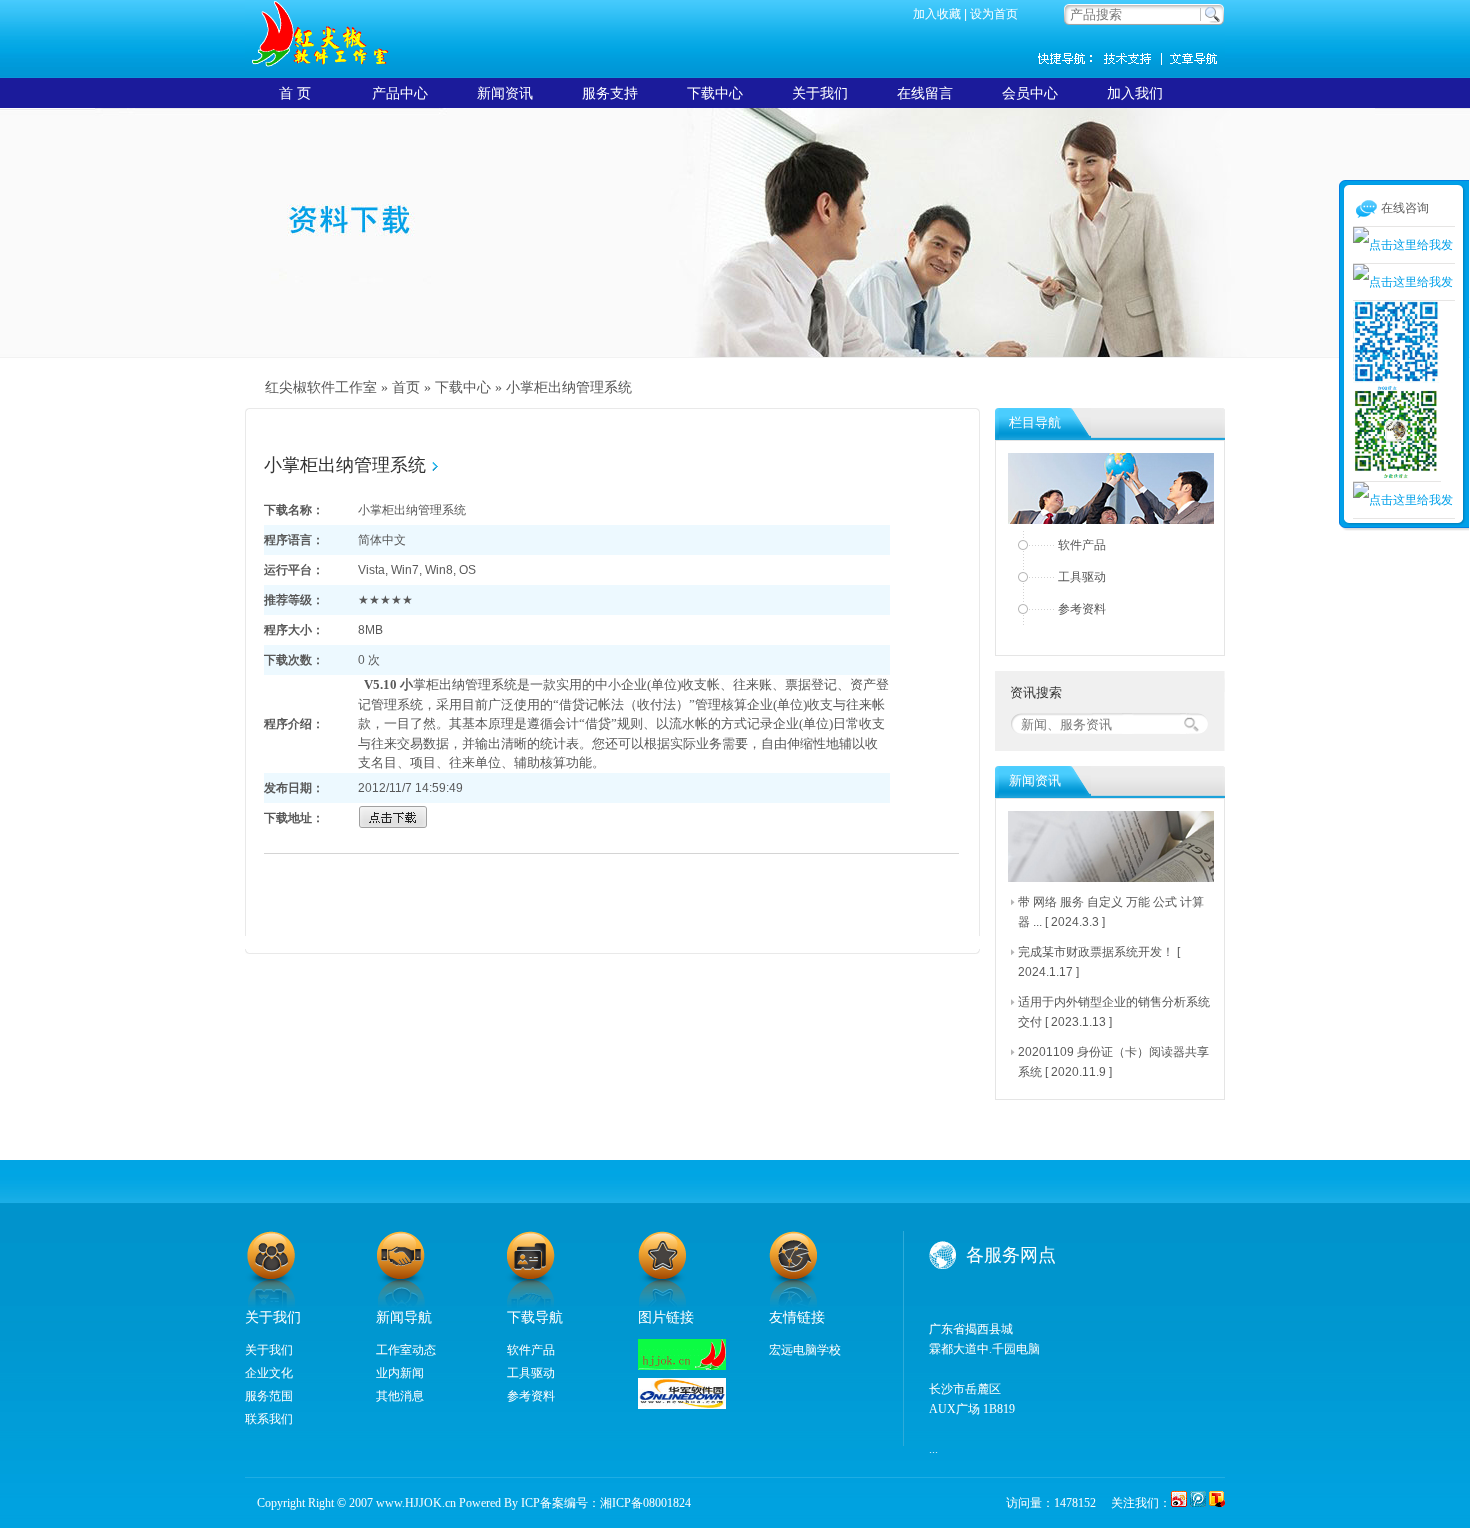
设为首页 (994, 14)
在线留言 (925, 93)
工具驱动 (1082, 577)
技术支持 (1135, 58)
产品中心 (400, 93)
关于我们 (820, 93)
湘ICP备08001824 (645, 1503)
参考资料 (1082, 609)
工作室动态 (406, 1350)
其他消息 (400, 1396)
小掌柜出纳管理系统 (569, 387)
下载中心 (715, 93)
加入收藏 (937, 14)
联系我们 (269, 1419)
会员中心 (1030, 93)
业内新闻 (400, 1373)
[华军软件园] (682, 1405)
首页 (406, 387)
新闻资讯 (1195, 58)
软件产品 (1082, 545)
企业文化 (269, 1373)
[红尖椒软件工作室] (682, 1366)
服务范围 (269, 1396)
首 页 (295, 93)
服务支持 (610, 93)
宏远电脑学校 (805, 1350)
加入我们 (1135, 93)
